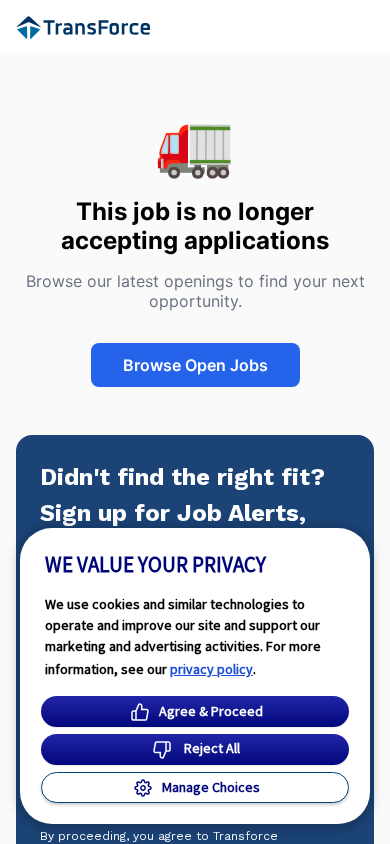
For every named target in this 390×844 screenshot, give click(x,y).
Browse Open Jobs (195, 365)
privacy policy (211, 669)
